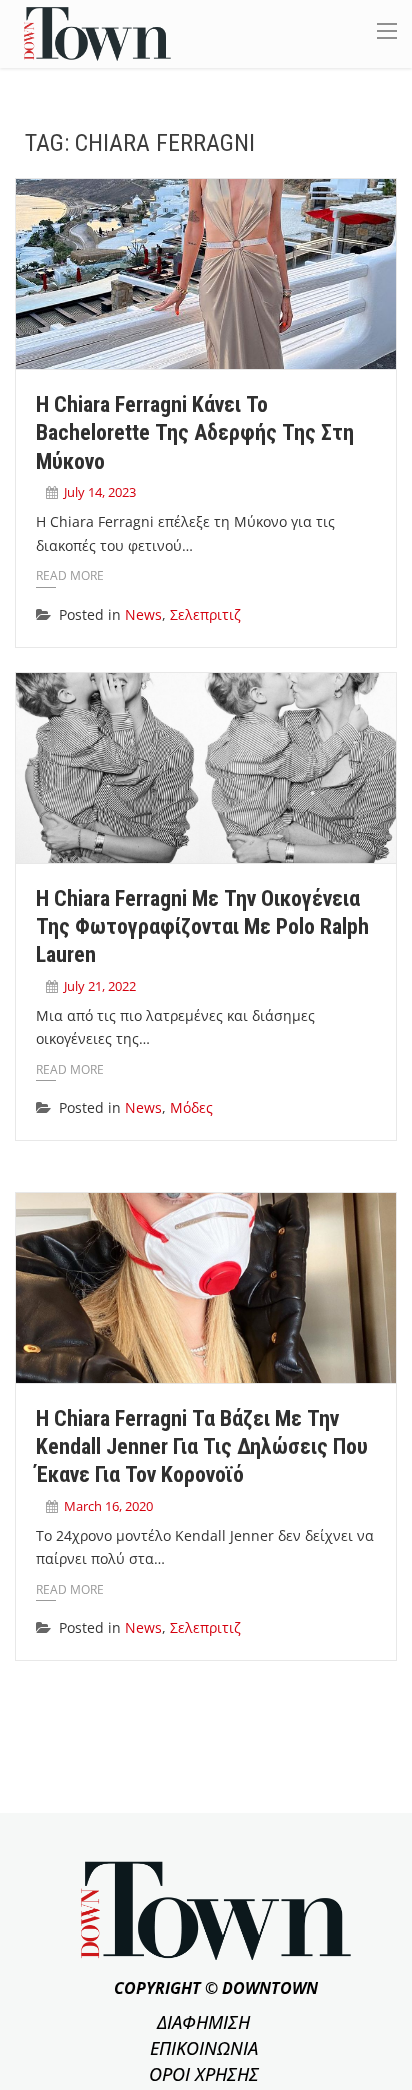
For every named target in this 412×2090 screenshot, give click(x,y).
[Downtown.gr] (97, 32)
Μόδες (191, 1107)
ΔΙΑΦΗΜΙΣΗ (203, 2022)
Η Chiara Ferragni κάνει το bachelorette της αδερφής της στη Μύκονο (195, 433)
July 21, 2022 (100, 986)
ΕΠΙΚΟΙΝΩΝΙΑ (204, 2048)
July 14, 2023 (100, 492)
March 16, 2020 (108, 1506)
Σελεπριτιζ (205, 614)
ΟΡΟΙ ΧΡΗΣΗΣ (204, 2074)
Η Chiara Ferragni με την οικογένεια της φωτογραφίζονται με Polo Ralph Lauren (202, 927)
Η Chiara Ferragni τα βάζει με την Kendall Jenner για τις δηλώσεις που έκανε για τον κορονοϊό (202, 1447)
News (143, 614)
